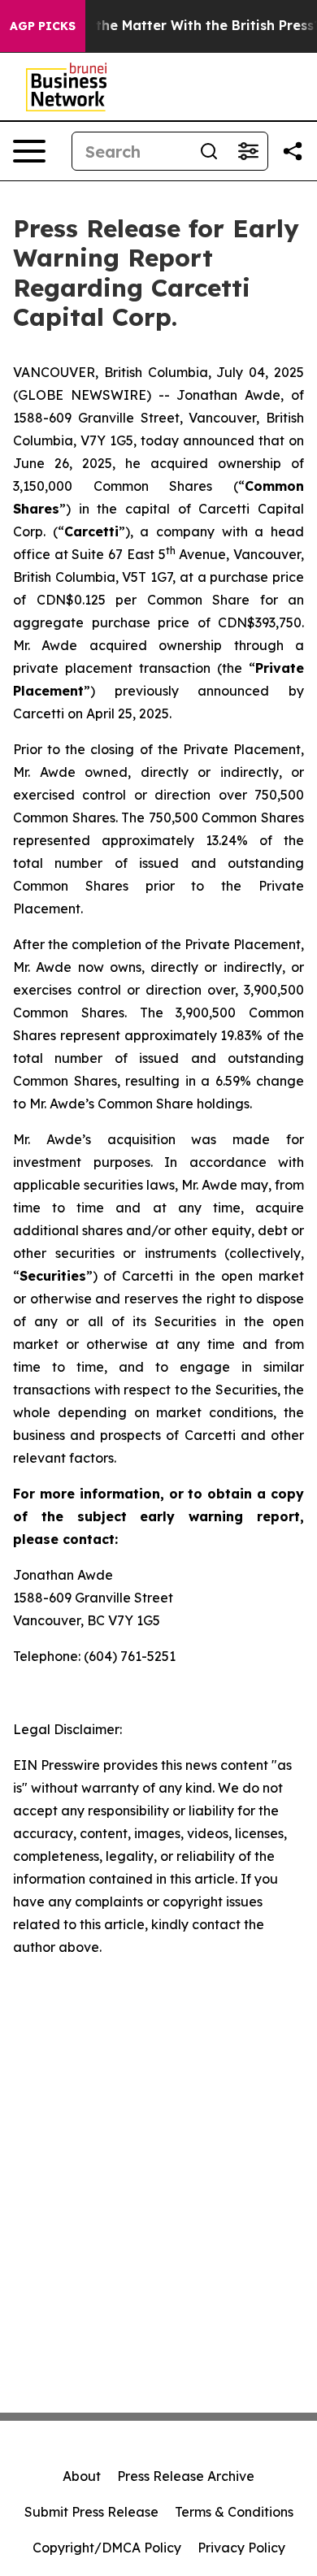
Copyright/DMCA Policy (107, 2548)
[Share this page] (293, 151)
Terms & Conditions (234, 2512)
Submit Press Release (91, 2512)
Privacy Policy (241, 2548)
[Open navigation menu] (29, 151)
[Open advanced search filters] (248, 151)
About (82, 2476)
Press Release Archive (186, 2476)
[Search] (209, 151)
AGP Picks (43, 26)
